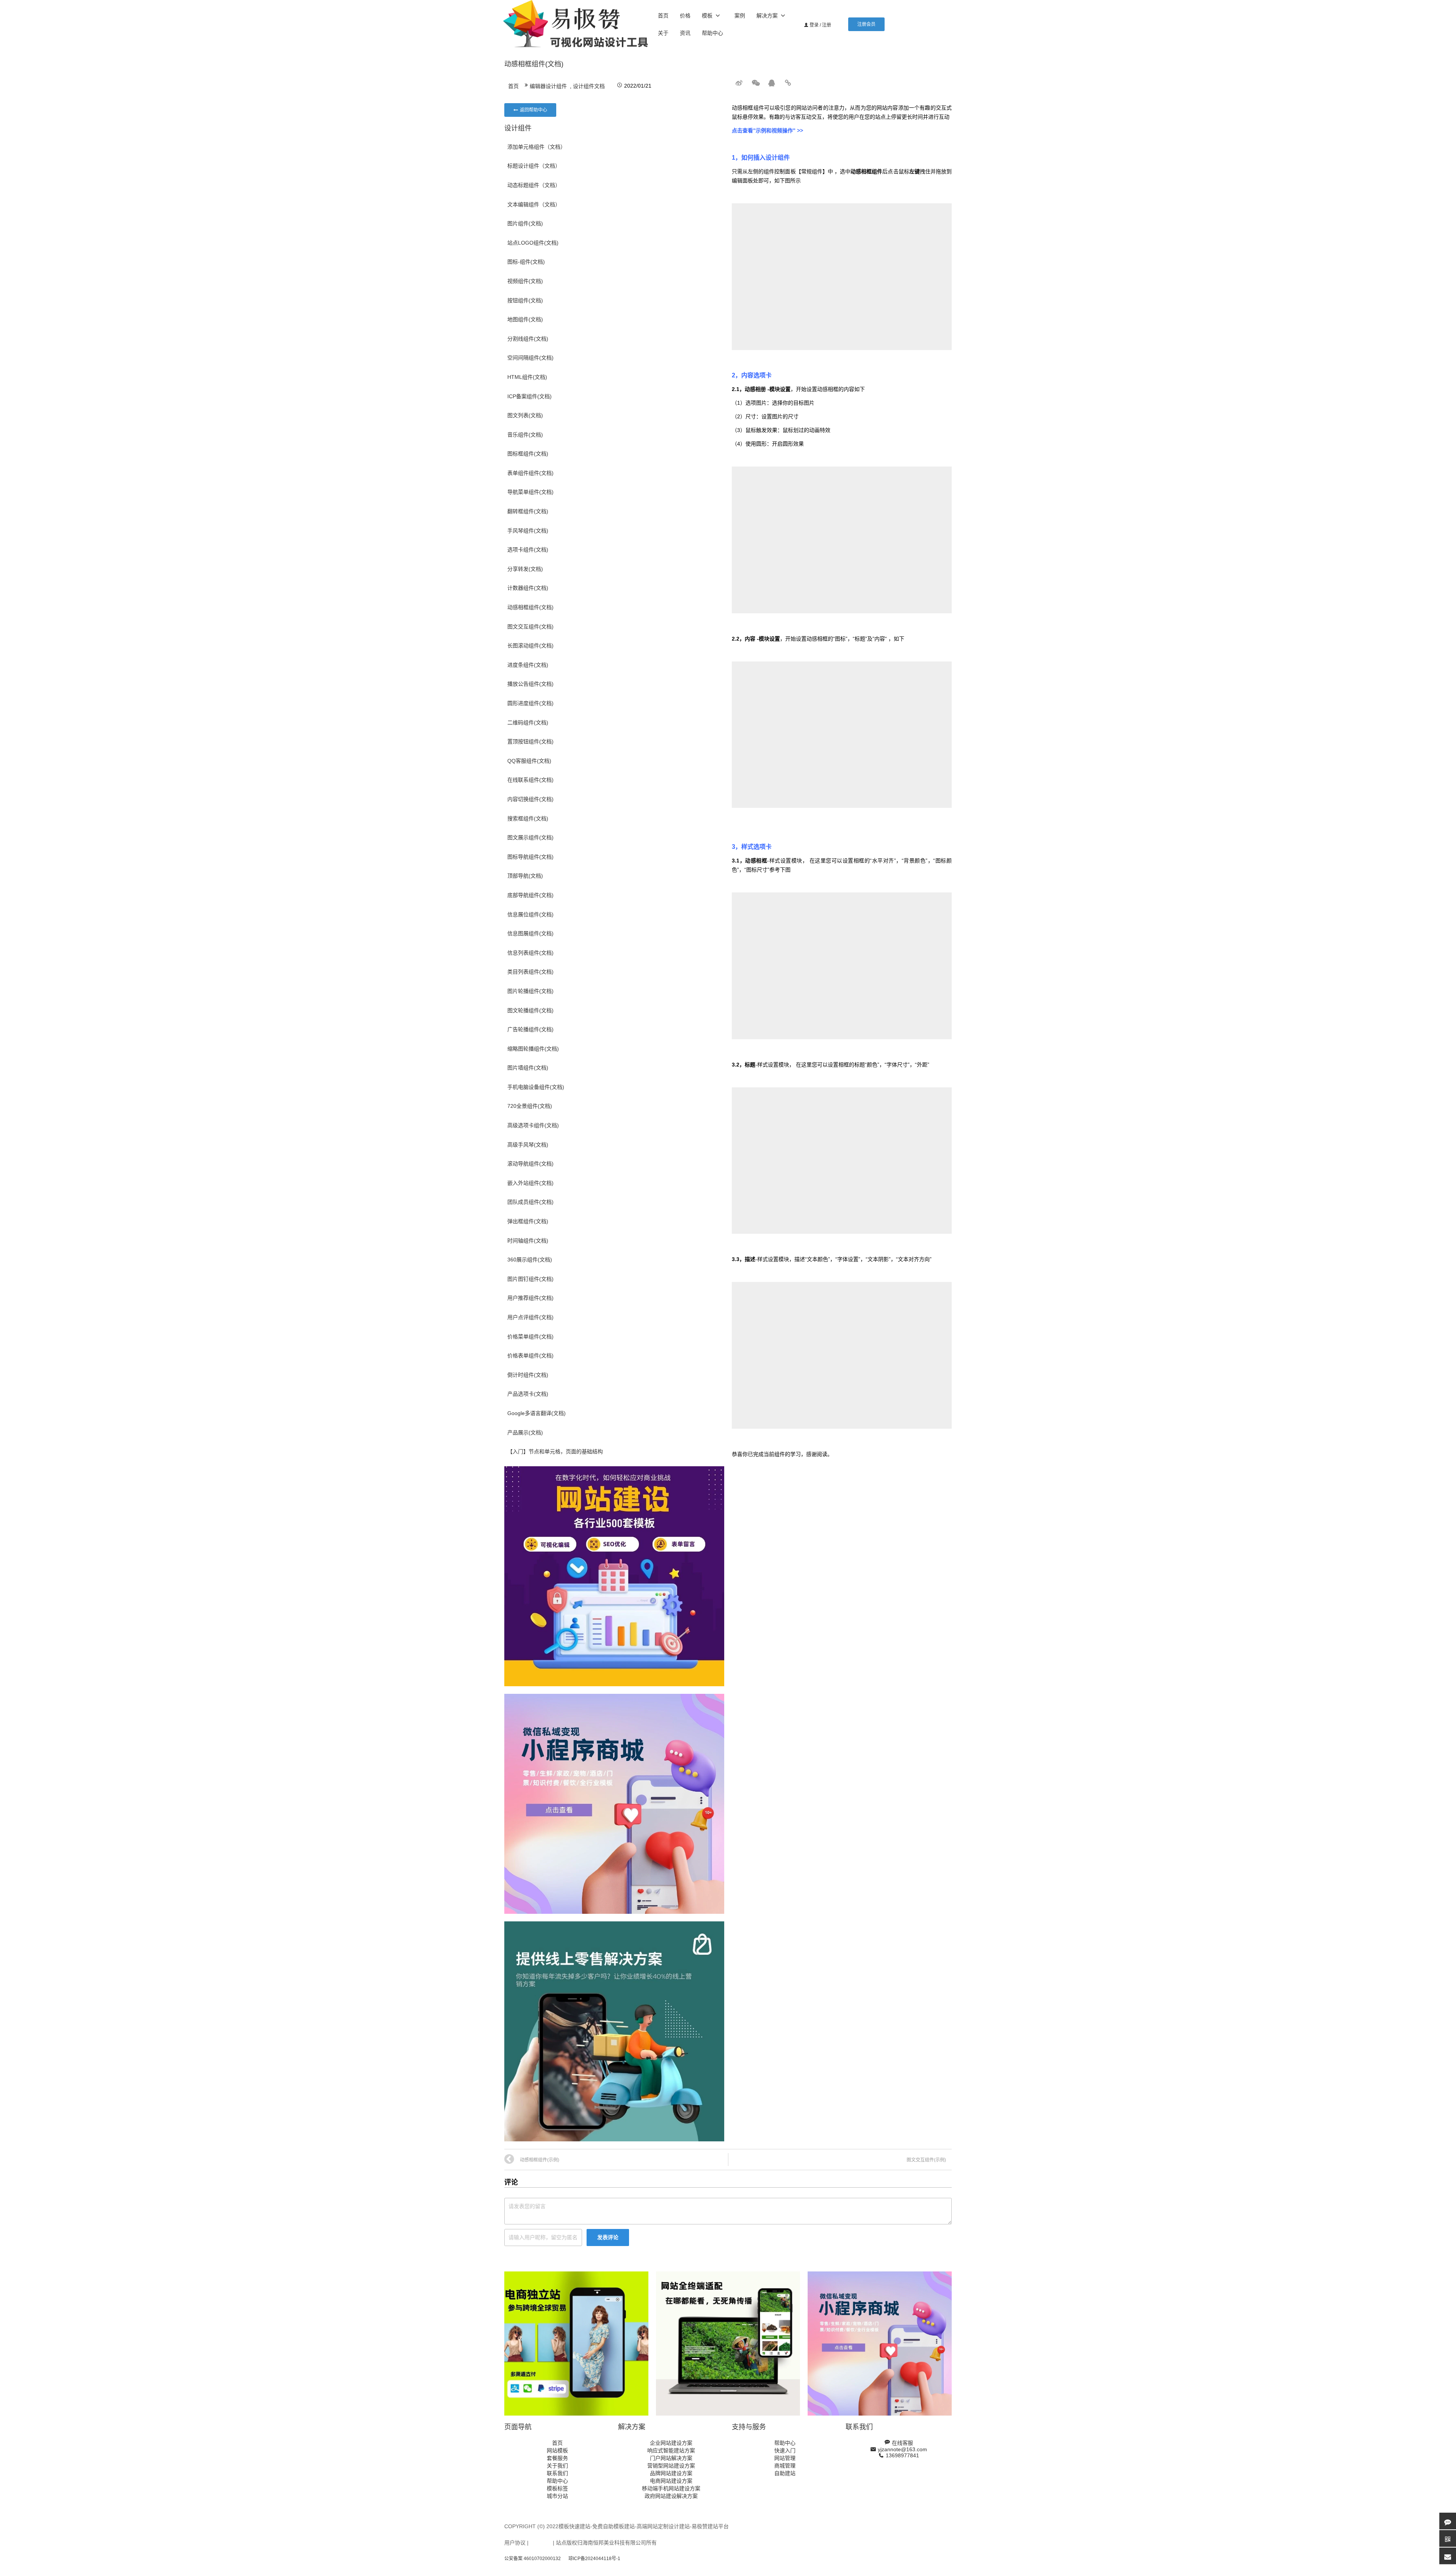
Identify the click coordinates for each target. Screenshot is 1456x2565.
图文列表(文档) (525, 415)
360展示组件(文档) (530, 1260)
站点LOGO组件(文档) (533, 243)
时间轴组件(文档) (528, 1241)
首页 (663, 16)
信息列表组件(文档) (530, 953)
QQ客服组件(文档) (529, 761)
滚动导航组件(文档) (530, 1164)
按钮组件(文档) (525, 300)
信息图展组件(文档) (530, 933)
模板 (707, 16)
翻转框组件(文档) (528, 511)
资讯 (685, 33)
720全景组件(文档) (530, 1106)
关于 (663, 33)
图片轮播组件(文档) (530, 991)
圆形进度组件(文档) (530, 703)
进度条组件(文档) (528, 665)
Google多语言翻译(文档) (537, 1413)
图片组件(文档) (525, 223)
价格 (685, 16)
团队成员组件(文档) (530, 1202)
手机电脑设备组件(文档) (536, 1087)
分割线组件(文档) (528, 339)
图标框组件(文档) (528, 454)
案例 (740, 16)
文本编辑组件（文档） (534, 204)
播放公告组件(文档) (530, 684)
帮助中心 (712, 33)
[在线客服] (1448, 2521)
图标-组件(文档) (526, 262)
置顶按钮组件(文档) (530, 741)
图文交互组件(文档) (530, 627)
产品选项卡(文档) (528, 1394)
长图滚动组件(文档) (530, 646)
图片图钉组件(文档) (530, 1279)
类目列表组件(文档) (530, 972)
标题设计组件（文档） (534, 166)
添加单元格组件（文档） (537, 147)
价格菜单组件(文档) (530, 1337)
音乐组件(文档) (525, 435)
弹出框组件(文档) (528, 1221)
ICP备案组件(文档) (530, 396)
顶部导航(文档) (525, 876)
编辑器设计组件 (548, 86)
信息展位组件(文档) (530, 914)
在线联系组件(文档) (530, 780)
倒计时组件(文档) (528, 1375)
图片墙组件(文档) (528, 1068)
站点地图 (541, 2543)
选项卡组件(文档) (528, 550)
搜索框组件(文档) (528, 818)
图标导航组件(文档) (530, 857)
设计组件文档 (589, 86)
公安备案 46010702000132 (533, 2559)
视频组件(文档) (525, 281)
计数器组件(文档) (528, 588)
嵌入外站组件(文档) (530, 1183)
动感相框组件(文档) (530, 607)
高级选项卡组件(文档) (533, 1125)
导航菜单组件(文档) (530, 492)
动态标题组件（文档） (534, 185)
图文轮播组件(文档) (530, 1010)
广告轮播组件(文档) (530, 1029)
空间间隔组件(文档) (530, 358)
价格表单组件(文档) (530, 1356)
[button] (866, 24)
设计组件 (518, 128)
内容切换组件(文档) (530, 799)
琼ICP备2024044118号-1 (594, 2559)
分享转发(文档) (525, 569)
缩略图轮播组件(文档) (533, 1049)
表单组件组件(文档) (530, 473)
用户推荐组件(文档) (530, 1298)
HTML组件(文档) (527, 377)
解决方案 (767, 16)
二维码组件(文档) (528, 723)
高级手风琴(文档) (528, 1145)
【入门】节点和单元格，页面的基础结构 (555, 1451)
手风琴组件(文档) (528, 531)
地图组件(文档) (525, 319)
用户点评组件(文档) (530, 1317)
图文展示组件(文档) (530, 837)
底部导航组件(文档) (530, 895)
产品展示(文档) (525, 1433)
